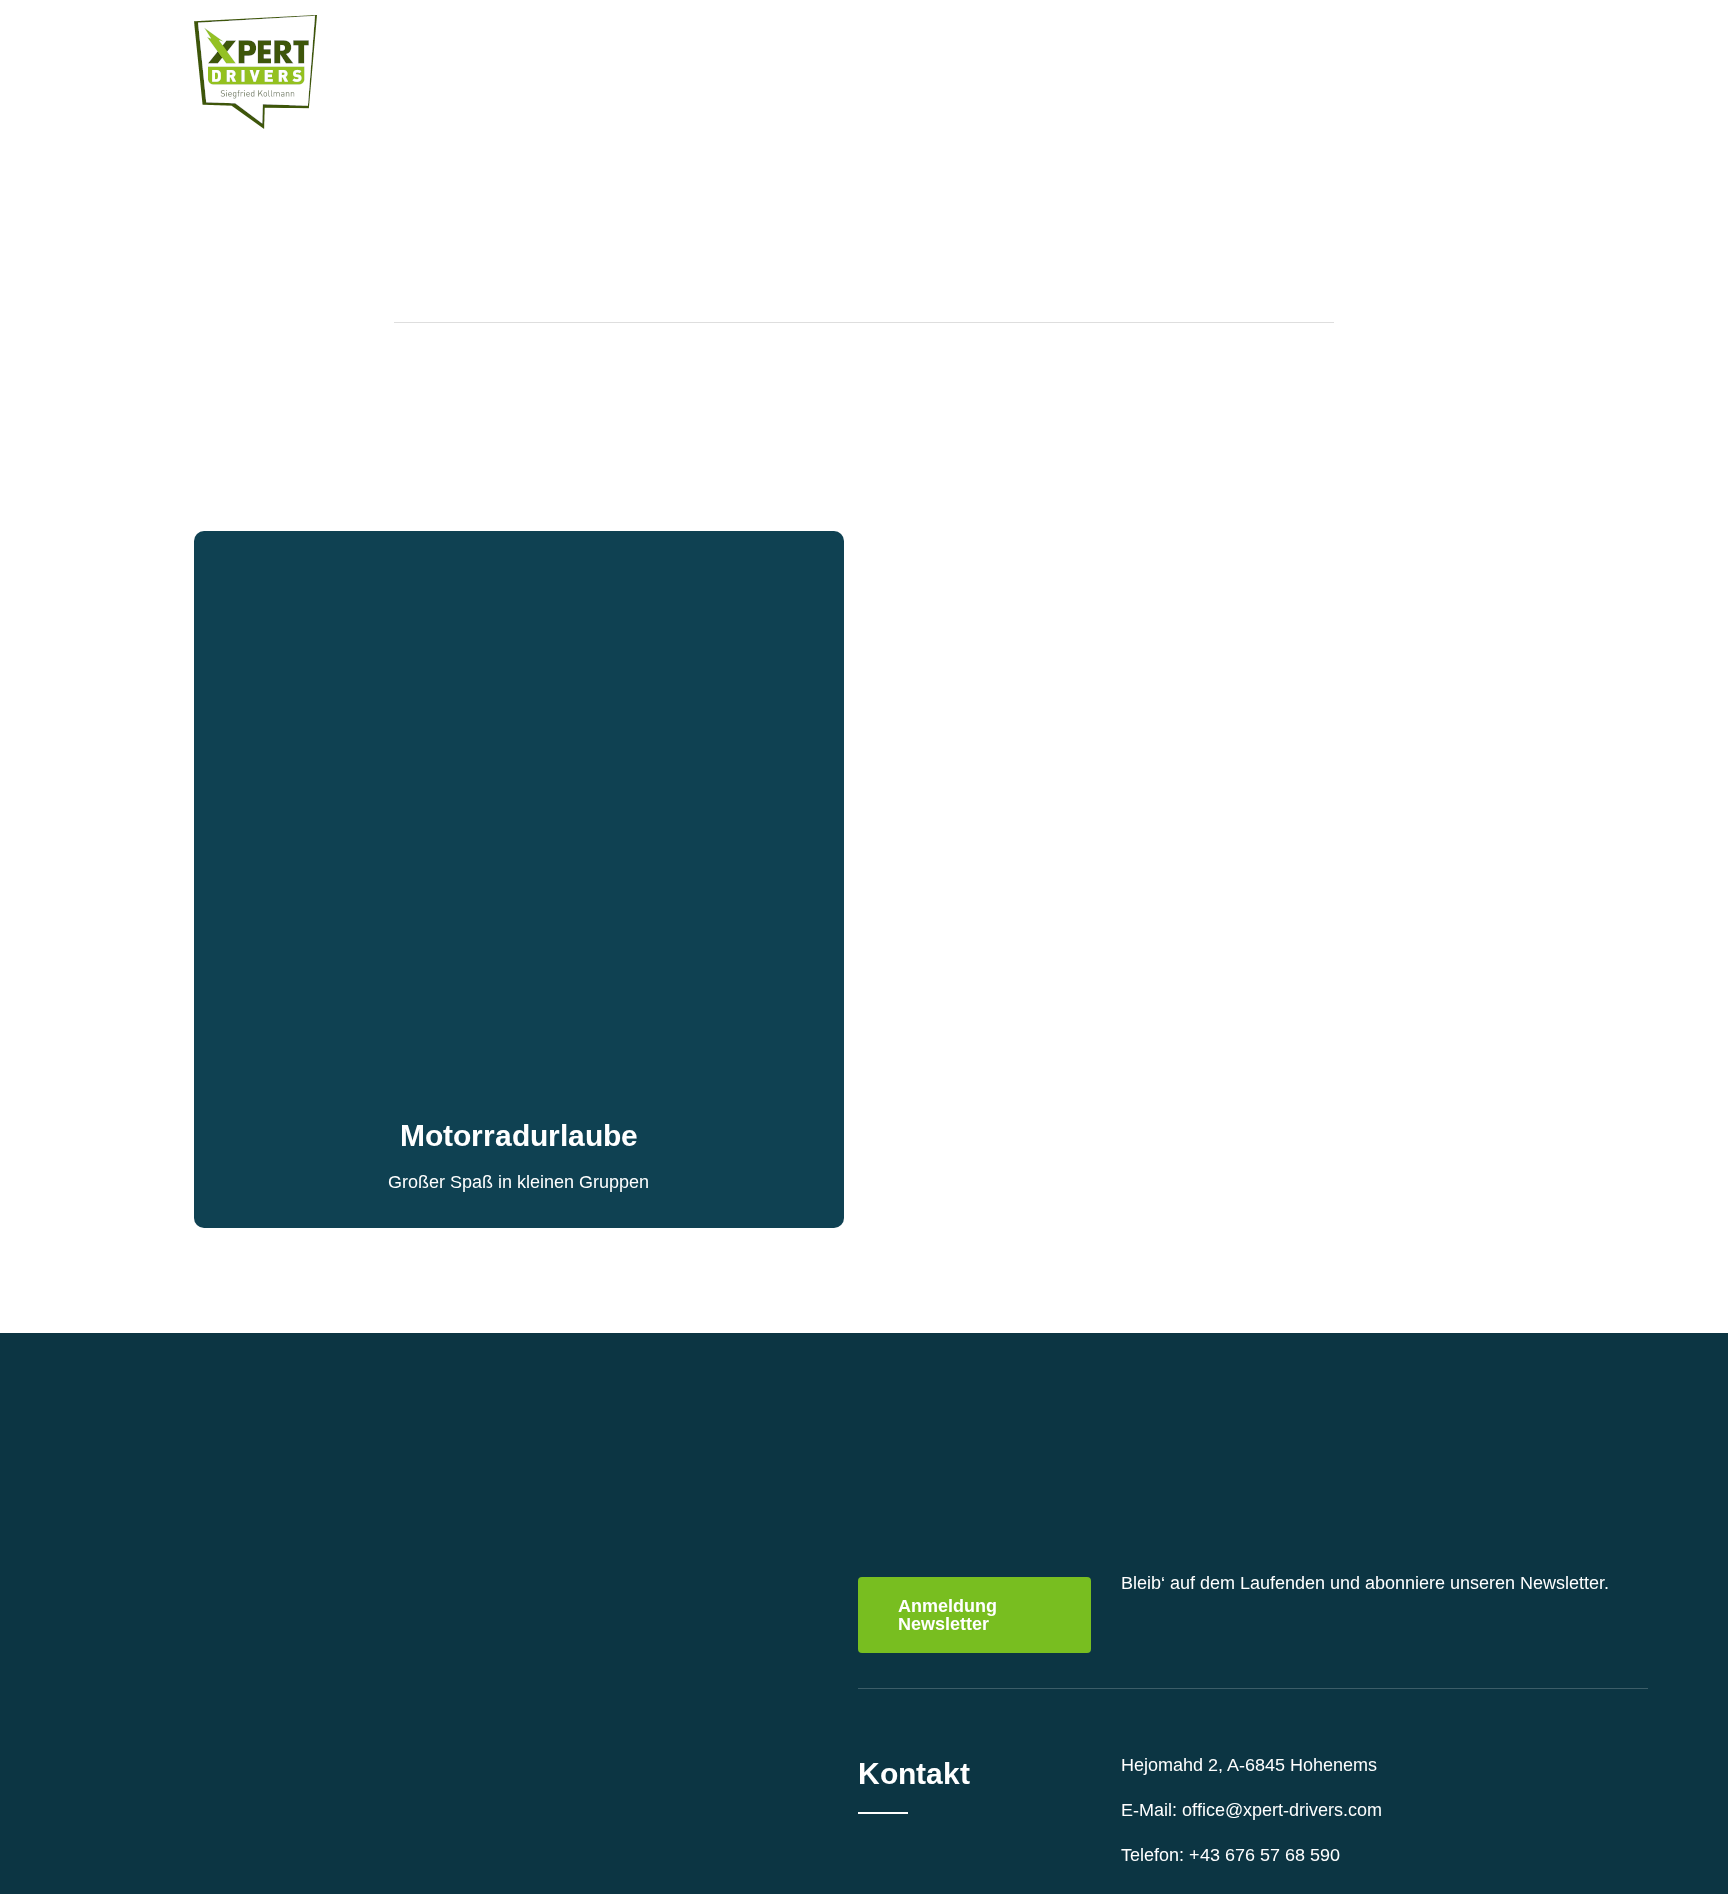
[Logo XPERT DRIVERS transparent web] (255, 24)
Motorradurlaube (519, 1135)
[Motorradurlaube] (519, 544)
